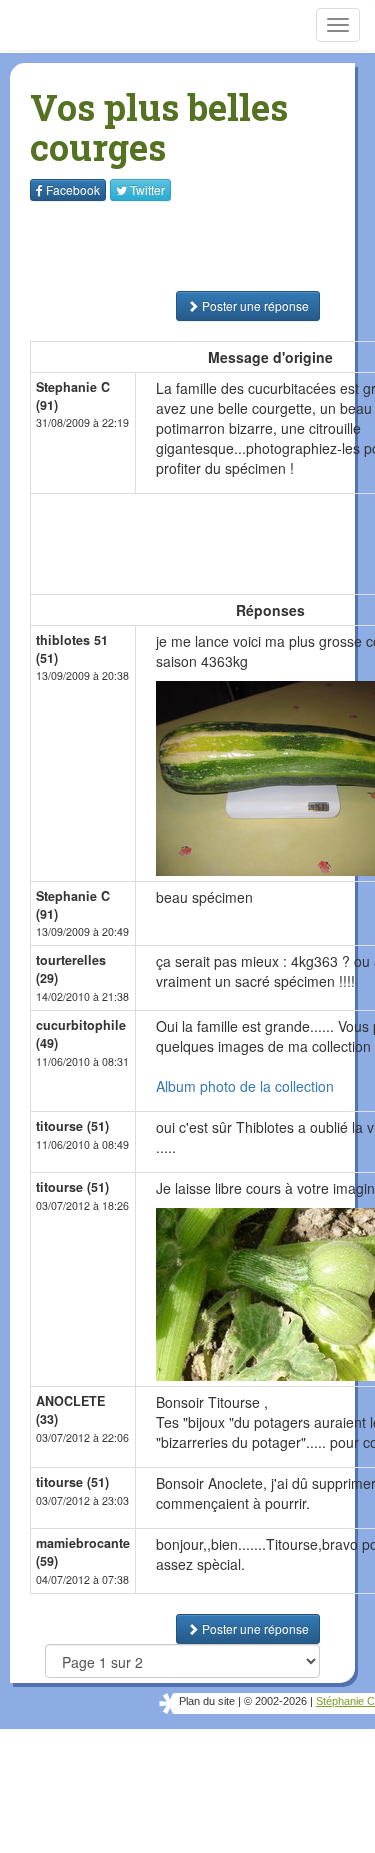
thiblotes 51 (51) (72, 649)
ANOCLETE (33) (70, 1410)
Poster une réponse (254, 305)
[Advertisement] (155, 246)
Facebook (73, 189)
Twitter (147, 189)
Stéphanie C (345, 1701)
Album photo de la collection (245, 1086)
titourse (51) (72, 1126)
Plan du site (207, 1701)
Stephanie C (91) (73, 396)
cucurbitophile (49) (81, 1034)
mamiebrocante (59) (83, 1552)
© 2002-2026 (275, 1701)
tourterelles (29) (71, 969)
